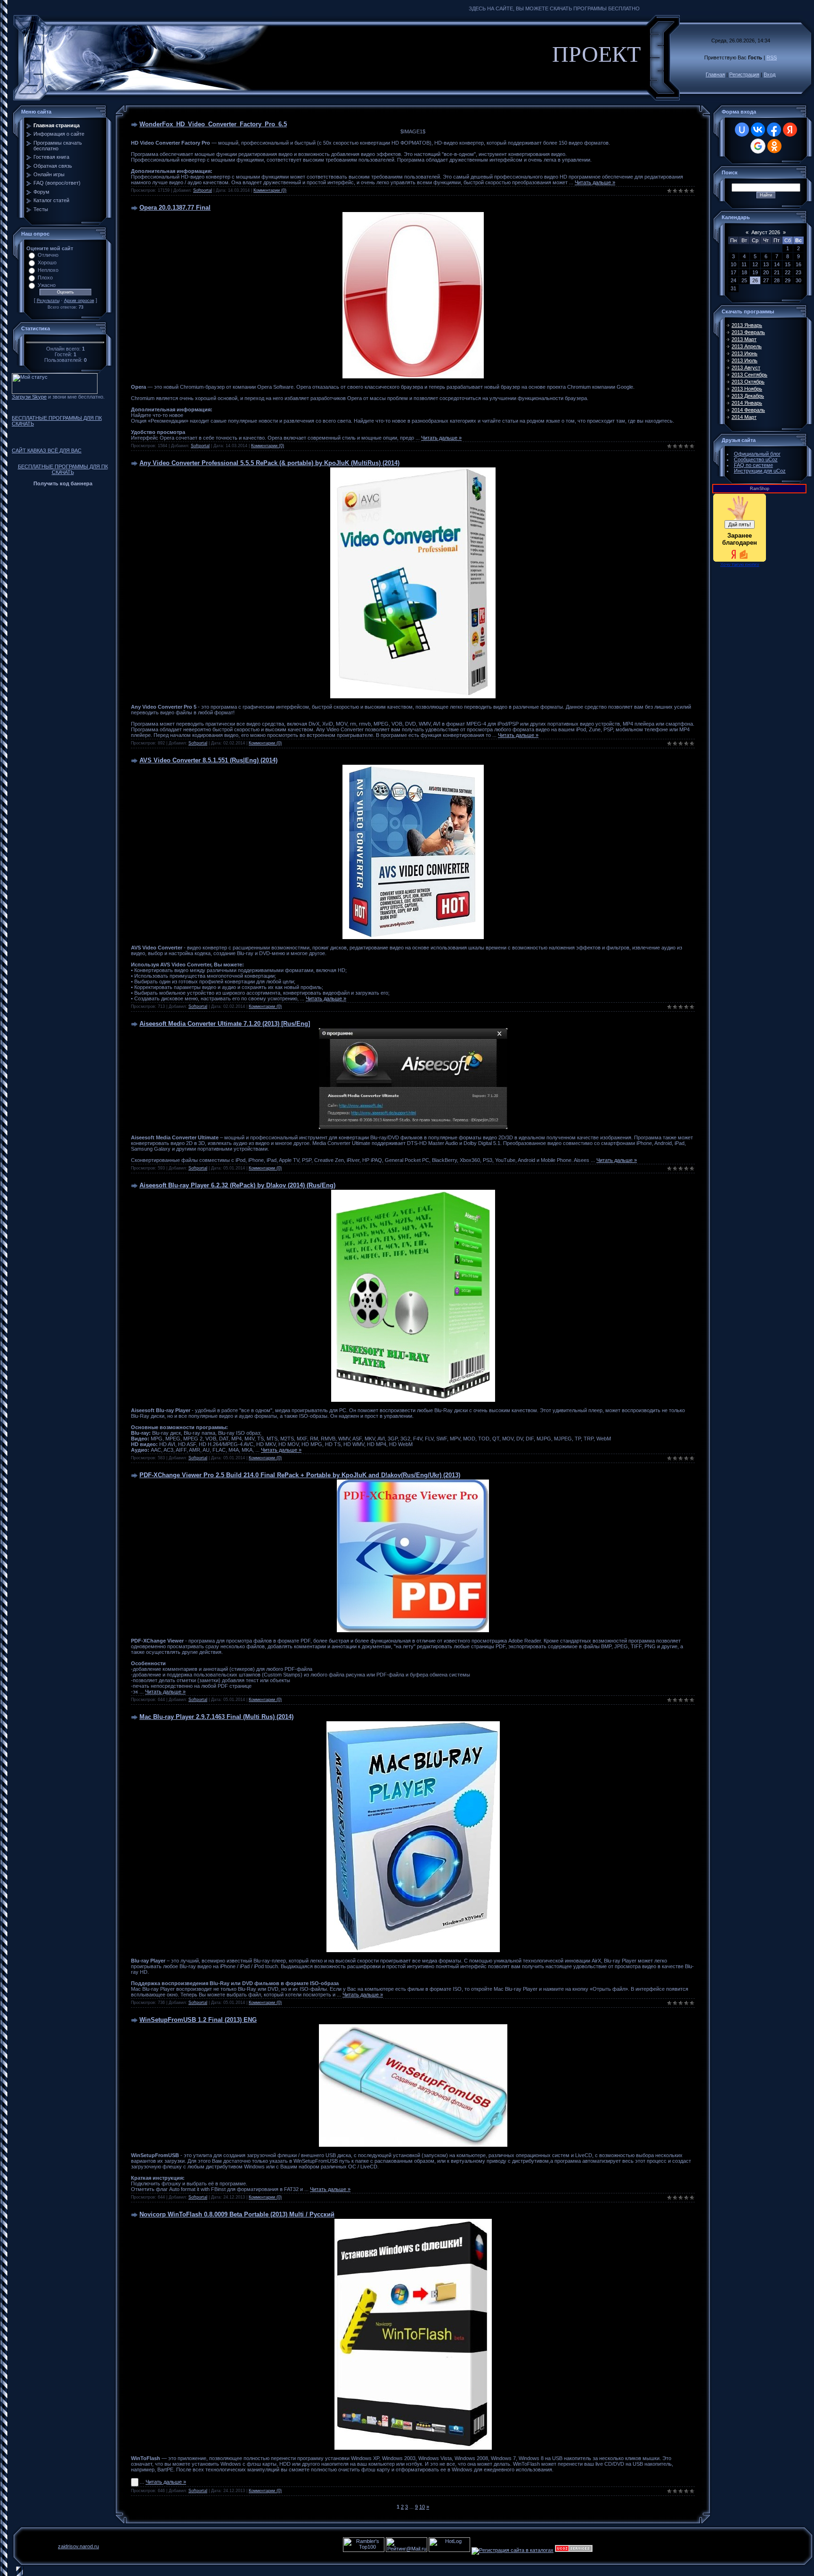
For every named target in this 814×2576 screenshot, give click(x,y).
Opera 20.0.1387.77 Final (175, 208)
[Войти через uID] (742, 130)
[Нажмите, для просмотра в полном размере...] (413, 1127)
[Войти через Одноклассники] (774, 146)
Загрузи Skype (29, 397)
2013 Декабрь (748, 396)
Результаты (48, 301)
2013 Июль (745, 360)
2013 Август (746, 368)
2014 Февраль (748, 410)
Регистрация (744, 74)
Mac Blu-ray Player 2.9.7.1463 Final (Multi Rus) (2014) (216, 1717)
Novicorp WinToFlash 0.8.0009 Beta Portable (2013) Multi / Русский (237, 2214)
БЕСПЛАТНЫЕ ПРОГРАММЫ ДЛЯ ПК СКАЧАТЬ (57, 421)
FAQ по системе (753, 465)
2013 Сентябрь (749, 375)
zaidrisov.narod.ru (78, 2546)
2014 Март (744, 417)
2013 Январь (747, 325)
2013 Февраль (748, 332)
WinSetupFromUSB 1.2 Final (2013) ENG (198, 2020)
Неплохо (48, 270)
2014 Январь (747, 403)
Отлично (48, 255)
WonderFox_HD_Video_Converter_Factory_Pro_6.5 (213, 124)
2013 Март (744, 339)
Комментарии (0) (270, 190)
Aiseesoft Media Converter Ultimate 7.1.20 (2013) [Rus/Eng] (225, 1024)
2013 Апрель (747, 346)
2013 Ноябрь (747, 389)
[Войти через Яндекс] (790, 130)
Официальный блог (757, 454)
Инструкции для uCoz (760, 471)
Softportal (203, 190)
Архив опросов (79, 301)
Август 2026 (766, 232)
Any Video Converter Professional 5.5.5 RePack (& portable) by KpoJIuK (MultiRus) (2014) (269, 463)
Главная (715, 74)
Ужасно (47, 285)
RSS (772, 57)
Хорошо (47, 262)
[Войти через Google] (758, 146)
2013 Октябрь (748, 382)
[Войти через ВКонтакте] (758, 130)
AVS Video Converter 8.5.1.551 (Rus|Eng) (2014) (208, 760)
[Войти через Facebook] (774, 130)
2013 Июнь (745, 353)
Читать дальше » (595, 182)
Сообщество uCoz (756, 459)
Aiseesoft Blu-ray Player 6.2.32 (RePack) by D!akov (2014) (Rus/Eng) (237, 1185)
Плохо (45, 278)
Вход (769, 74)
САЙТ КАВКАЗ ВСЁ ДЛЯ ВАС (47, 450)
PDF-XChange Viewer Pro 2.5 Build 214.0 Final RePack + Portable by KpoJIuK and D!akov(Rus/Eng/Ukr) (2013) (300, 1475)
